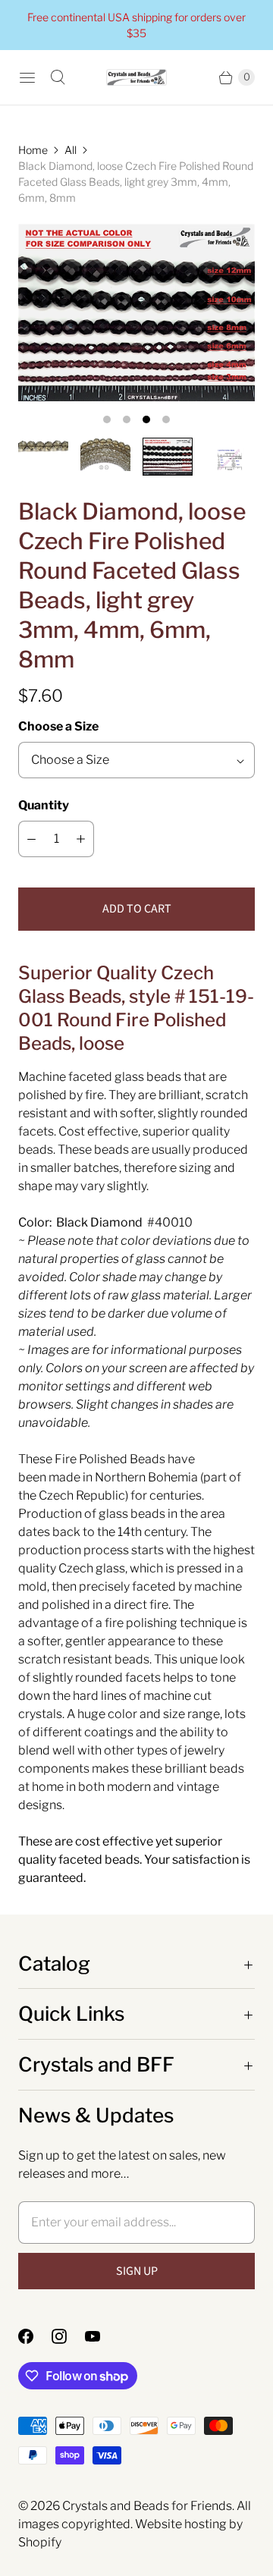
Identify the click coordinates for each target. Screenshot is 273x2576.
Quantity (44, 805)
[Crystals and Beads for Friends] (136, 78)
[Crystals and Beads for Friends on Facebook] (35, 2336)
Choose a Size (58, 726)
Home (33, 150)
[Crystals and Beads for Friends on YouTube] (102, 2336)
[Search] (58, 77)
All (71, 150)
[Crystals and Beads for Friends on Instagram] (68, 2336)
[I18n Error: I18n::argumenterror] (43, 446)
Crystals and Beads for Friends (147, 2506)
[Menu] (27, 77)
